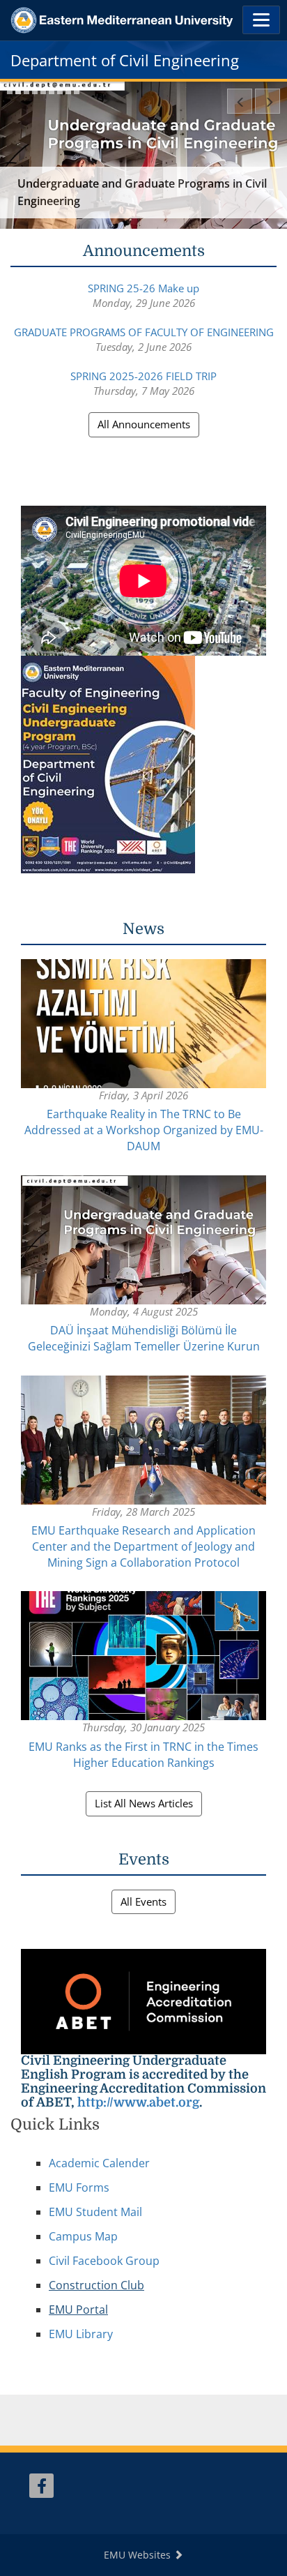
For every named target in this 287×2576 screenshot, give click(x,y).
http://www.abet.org (138, 2102)
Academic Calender (99, 2163)
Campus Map (83, 2236)
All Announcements (144, 424)
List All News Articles (144, 1803)
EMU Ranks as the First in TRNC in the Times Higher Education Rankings (143, 1755)
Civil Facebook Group (104, 2261)
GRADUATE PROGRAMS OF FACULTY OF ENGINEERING (144, 332)
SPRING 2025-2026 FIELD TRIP (143, 376)
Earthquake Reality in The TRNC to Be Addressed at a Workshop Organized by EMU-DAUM (144, 1130)
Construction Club (96, 2285)
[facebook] (41, 2486)
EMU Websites (139, 2555)
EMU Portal (78, 2310)
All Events (143, 1901)
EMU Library (81, 2334)
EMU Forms (79, 2187)
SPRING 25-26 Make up (143, 288)
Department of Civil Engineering (125, 60)
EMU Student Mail (95, 2212)
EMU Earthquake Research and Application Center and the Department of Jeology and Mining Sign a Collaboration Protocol (143, 1546)
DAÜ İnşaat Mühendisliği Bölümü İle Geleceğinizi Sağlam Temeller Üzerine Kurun (144, 1338)
